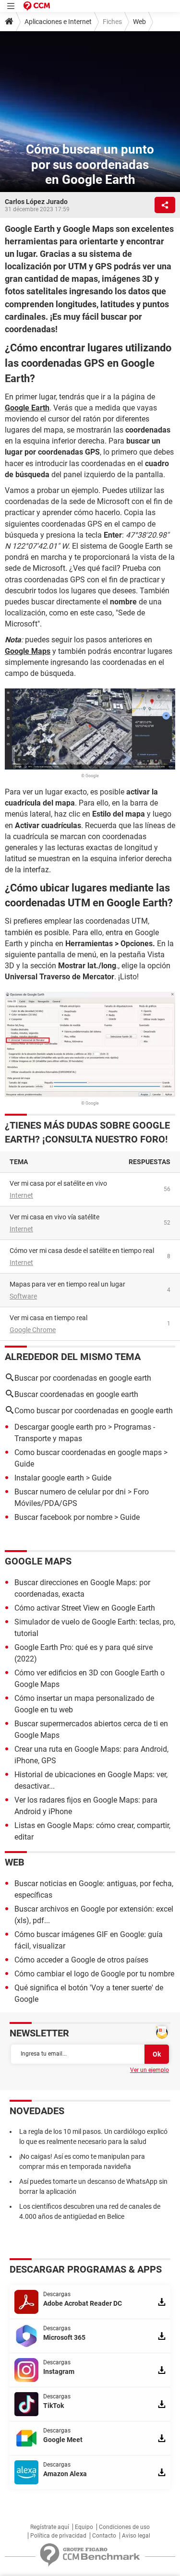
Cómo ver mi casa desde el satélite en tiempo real (82, 1251)
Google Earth (27, 408)
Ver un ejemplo (150, 2070)
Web (139, 22)
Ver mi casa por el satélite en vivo (58, 1183)
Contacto (104, 2536)
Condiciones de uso (124, 2527)
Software (23, 1296)
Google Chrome (33, 1330)
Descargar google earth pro (60, 1427)
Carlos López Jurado (36, 202)
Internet (21, 1195)
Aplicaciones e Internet (58, 22)
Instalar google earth (49, 1478)
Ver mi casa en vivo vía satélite (54, 1217)
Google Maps (28, 651)
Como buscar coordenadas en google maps (88, 1452)
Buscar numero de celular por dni (70, 1492)
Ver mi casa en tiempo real (48, 1318)
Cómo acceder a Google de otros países (81, 1960)
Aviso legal (136, 2536)
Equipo (84, 2527)
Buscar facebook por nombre (63, 1517)
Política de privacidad (58, 2536)
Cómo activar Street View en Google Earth (85, 1608)
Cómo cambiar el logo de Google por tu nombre (94, 1974)
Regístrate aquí (50, 2527)
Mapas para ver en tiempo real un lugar (67, 1284)
